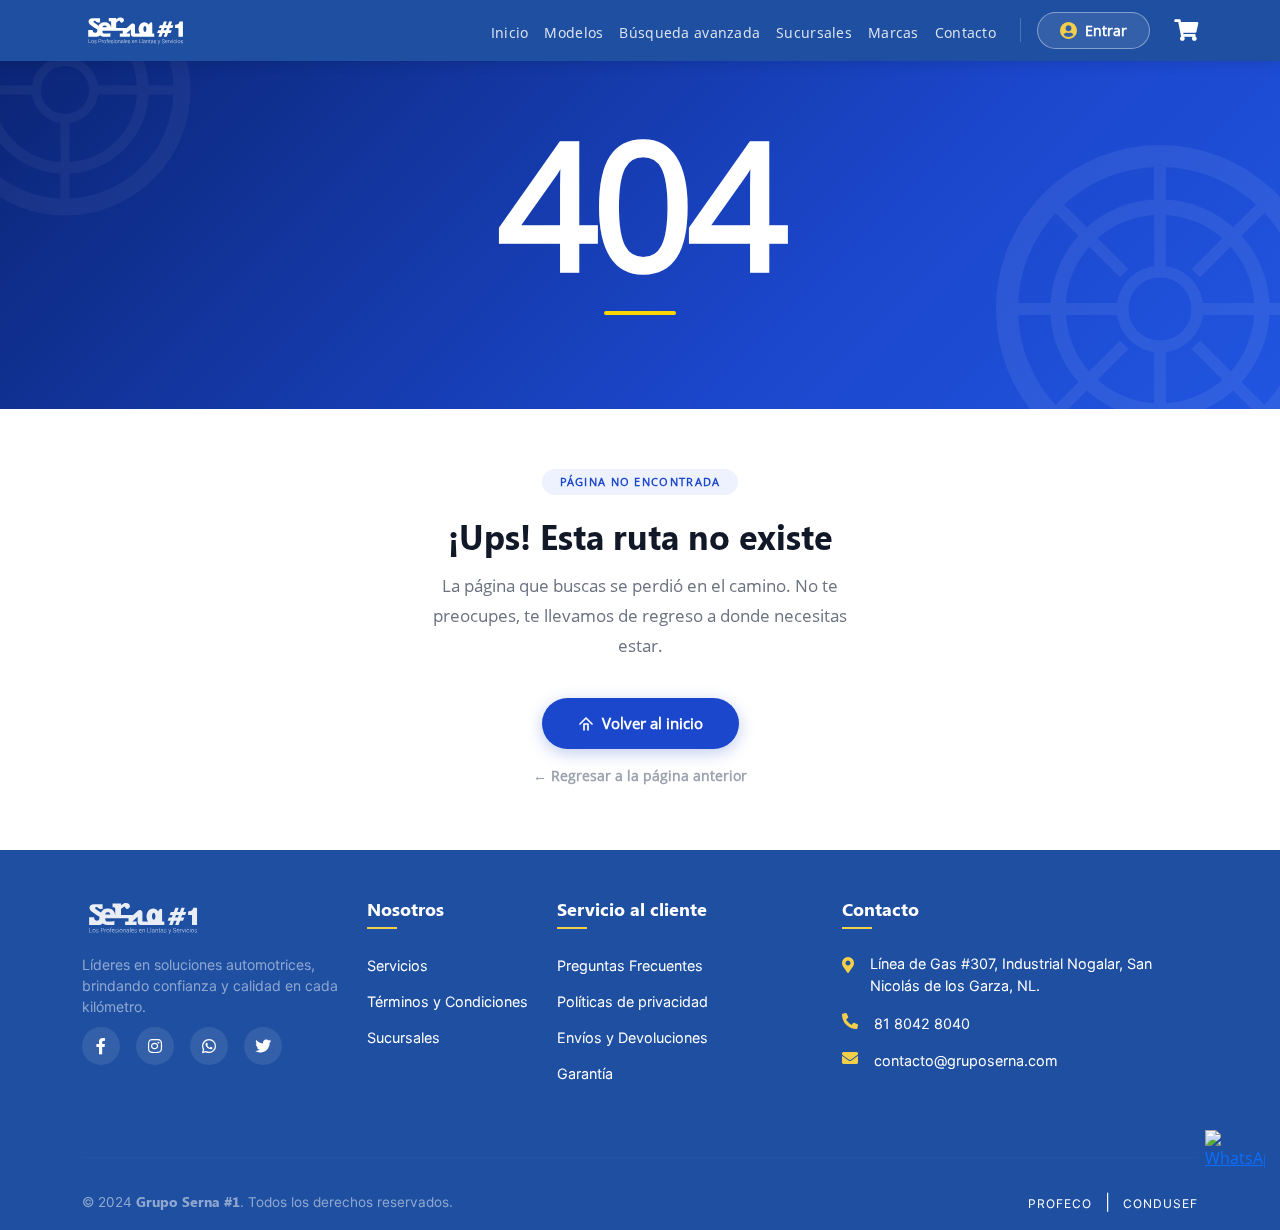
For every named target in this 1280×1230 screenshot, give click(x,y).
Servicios (397, 965)
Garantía (585, 1073)
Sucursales (814, 32)
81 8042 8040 (922, 1023)
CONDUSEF (1160, 1203)
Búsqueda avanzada (689, 32)
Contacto (965, 32)
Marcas (893, 32)
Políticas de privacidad (632, 1001)
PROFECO (1060, 1203)
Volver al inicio (652, 723)
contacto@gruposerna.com (966, 1060)
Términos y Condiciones (447, 1001)
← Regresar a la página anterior (640, 775)
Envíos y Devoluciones (632, 1037)
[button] (1186, 30)
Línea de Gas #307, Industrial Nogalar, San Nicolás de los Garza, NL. (1011, 974)
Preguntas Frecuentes (630, 965)
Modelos (573, 32)
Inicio (510, 32)
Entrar (1106, 30)
